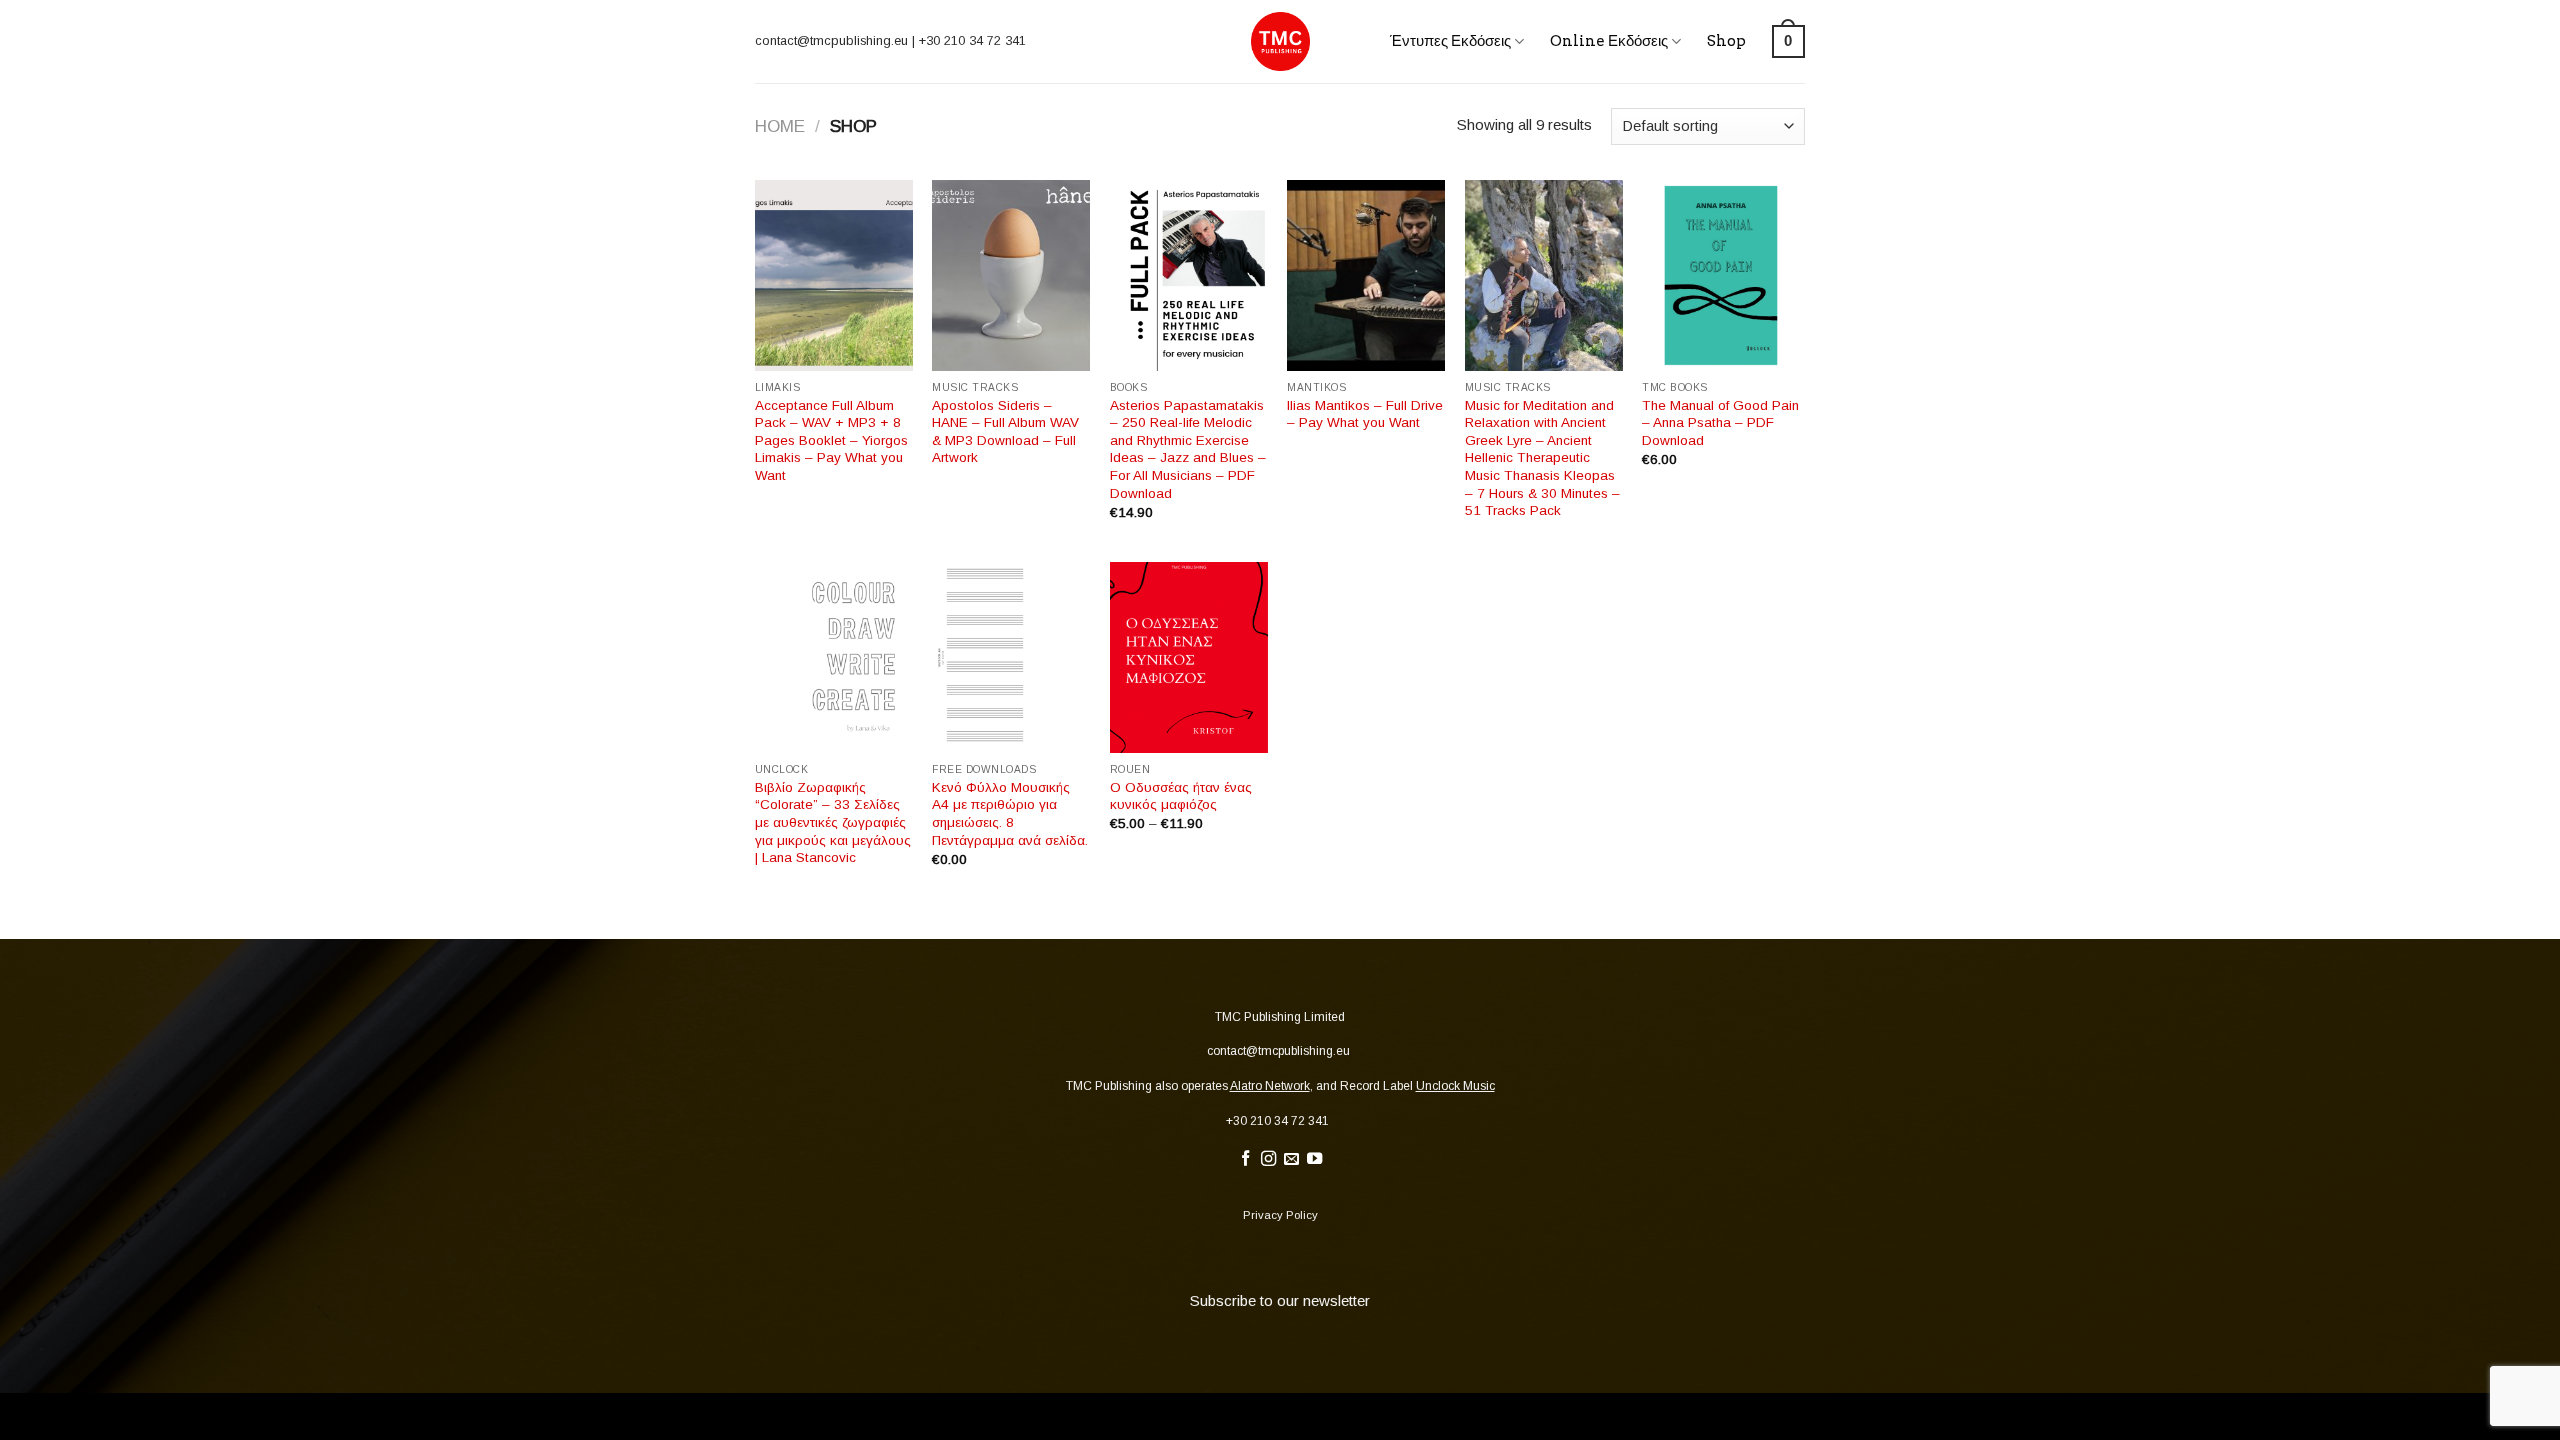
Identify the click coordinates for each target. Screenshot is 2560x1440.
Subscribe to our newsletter (1280, 1300)
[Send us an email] (1291, 1159)
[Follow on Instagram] (1268, 1159)
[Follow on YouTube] (1314, 1159)
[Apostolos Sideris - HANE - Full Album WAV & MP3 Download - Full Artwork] (1011, 276)
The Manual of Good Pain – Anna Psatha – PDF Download (1720, 423)
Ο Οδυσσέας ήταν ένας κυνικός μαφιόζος (1181, 796)
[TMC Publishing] (1280, 41)
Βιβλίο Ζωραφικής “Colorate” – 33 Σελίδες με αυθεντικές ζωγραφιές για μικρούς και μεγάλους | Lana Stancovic (833, 822)
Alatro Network (1270, 1086)
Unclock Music (1455, 1086)
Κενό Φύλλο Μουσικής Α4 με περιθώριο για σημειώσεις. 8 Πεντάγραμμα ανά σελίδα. (1010, 814)
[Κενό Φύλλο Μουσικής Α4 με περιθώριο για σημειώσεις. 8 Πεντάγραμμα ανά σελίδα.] (1011, 658)
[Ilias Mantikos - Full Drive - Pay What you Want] (1366, 276)
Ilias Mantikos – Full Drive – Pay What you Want (1365, 414)
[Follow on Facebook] (1245, 1159)
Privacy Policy (1280, 1215)
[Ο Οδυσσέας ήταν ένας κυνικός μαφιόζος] (1189, 658)
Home (780, 126)
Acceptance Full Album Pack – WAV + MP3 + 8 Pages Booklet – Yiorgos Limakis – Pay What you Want (831, 440)
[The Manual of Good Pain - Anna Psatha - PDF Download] (1721, 276)
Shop (1726, 41)
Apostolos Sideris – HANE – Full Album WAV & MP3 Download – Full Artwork (1005, 432)
